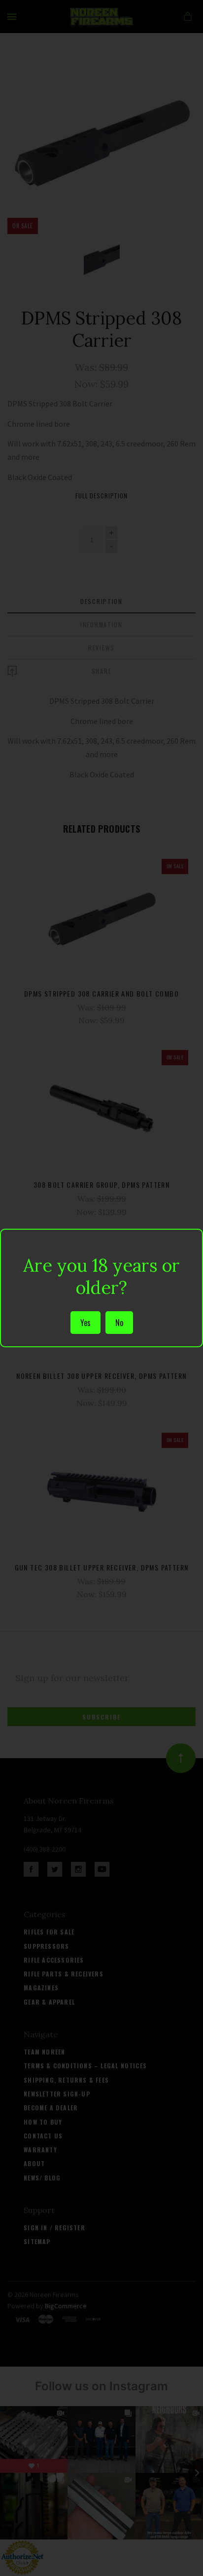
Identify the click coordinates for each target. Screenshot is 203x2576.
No (119, 1323)
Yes (85, 1323)
